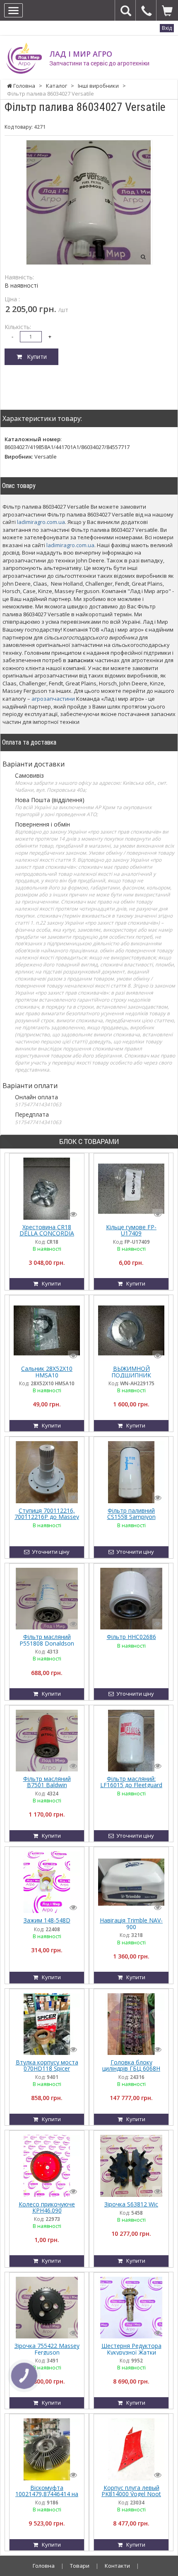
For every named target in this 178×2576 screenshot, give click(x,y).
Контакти (117, 2566)
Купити (34, 357)
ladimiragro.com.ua (41, 522)
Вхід (167, 28)
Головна (44, 2566)
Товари (80, 2566)
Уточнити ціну (49, 1552)
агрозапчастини (53, 699)
